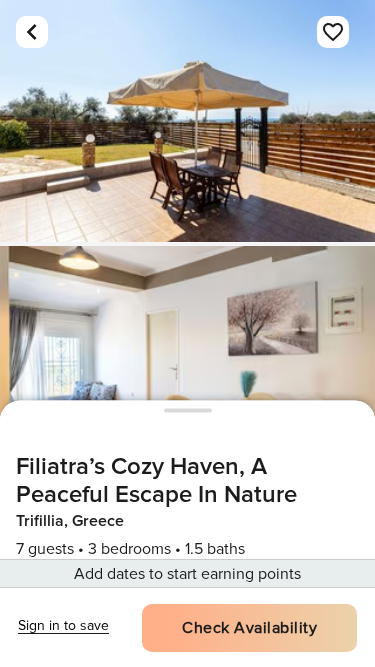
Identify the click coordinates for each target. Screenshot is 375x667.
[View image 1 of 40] (187, 121)
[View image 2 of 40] (187, 367)
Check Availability (249, 628)
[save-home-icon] (333, 32)
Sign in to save (63, 625)
